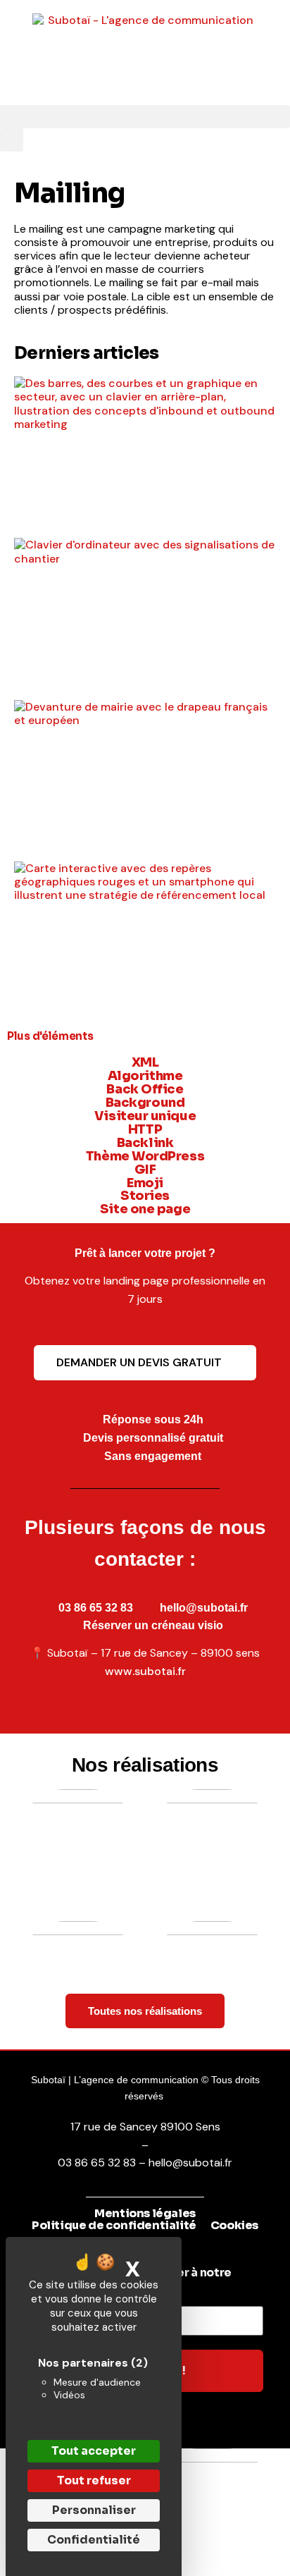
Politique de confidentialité (114, 2226)
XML (145, 1062)
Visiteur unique (145, 1116)
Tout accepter (94, 2451)
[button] (145, 117)
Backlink (145, 1143)
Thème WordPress (145, 1156)
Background (145, 1103)
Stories (145, 1196)
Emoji (145, 1183)
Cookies (234, 2226)
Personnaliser (94, 2510)
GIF (145, 1170)
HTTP (145, 1129)
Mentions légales (145, 2214)
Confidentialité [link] (94, 2540)
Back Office (145, 1089)
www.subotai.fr (145, 1671)
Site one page (145, 1209)
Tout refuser (94, 2480)
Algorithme (145, 1076)
